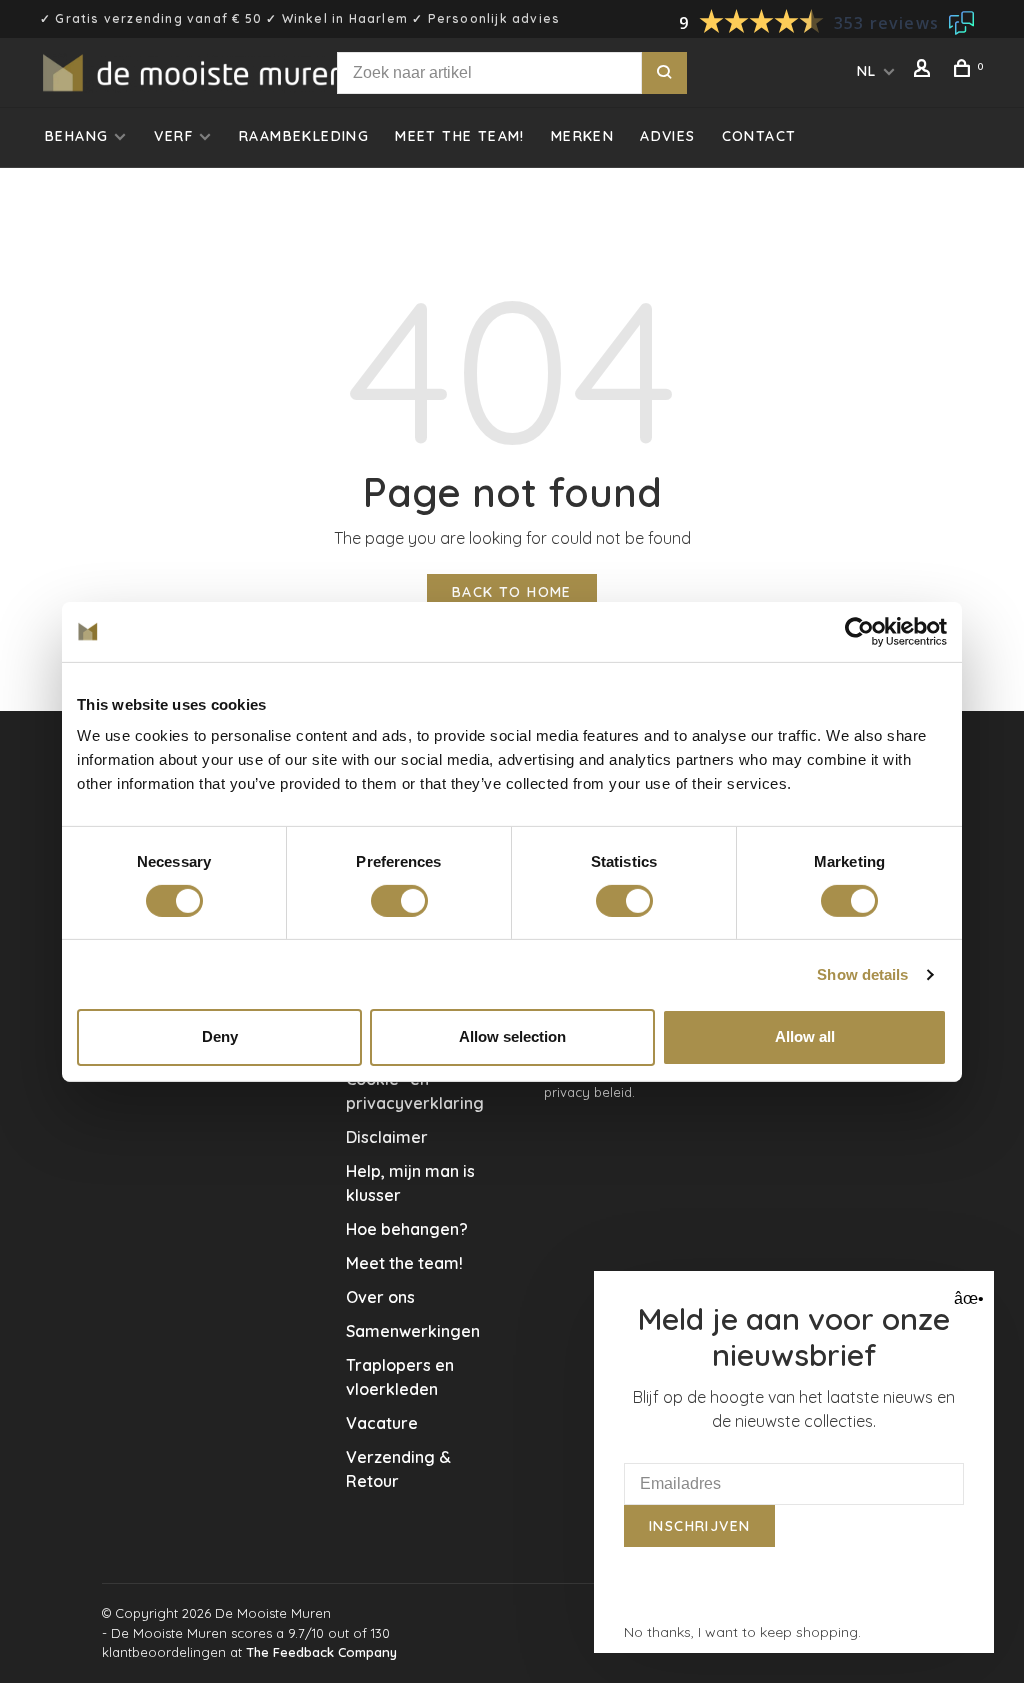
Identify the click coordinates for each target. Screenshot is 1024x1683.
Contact (759, 136)
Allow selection (512, 1036)
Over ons (380, 1297)
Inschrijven (699, 1526)
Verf (173, 136)
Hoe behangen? (407, 1229)
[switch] (399, 901)
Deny (220, 1036)
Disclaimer (387, 1137)
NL (867, 71)
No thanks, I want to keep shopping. (742, 1632)
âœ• (966, 1298)
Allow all (805, 1036)
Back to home (512, 592)
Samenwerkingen (413, 1331)
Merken (582, 136)
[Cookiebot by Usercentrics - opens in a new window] (859, 631)
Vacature (382, 1423)
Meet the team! (460, 136)
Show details (862, 974)
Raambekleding (304, 136)
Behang (76, 136)
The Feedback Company (321, 1652)
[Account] (925, 71)
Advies (667, 136)
